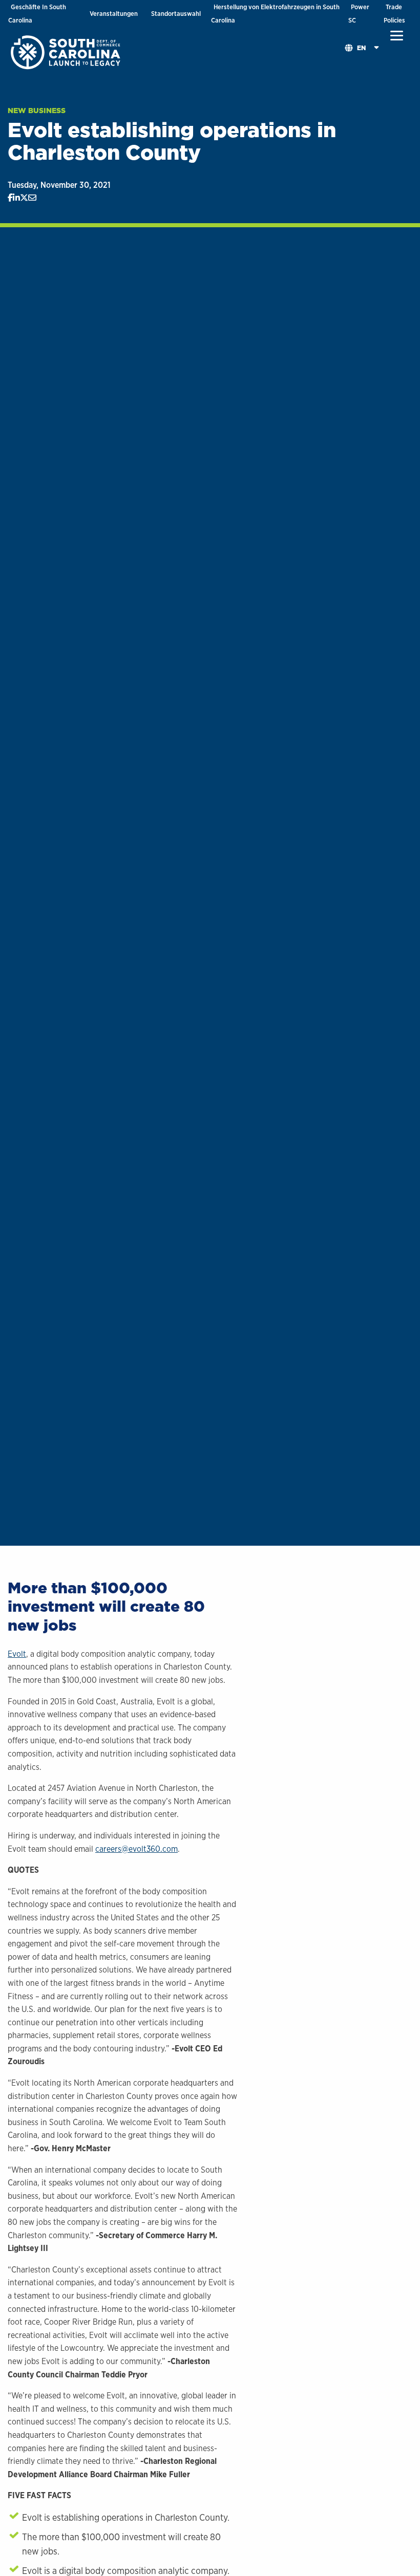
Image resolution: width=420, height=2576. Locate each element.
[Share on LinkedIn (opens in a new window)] (16, 198)
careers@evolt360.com (136, 1849)
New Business (37, 111)
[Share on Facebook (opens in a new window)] (10, 198)
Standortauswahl (176, 14)
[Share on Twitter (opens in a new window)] (24, 198)
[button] (397, 36)
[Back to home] (67, 52)
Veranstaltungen (114, 14)
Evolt (17, 1654)
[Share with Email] (32, 198)
